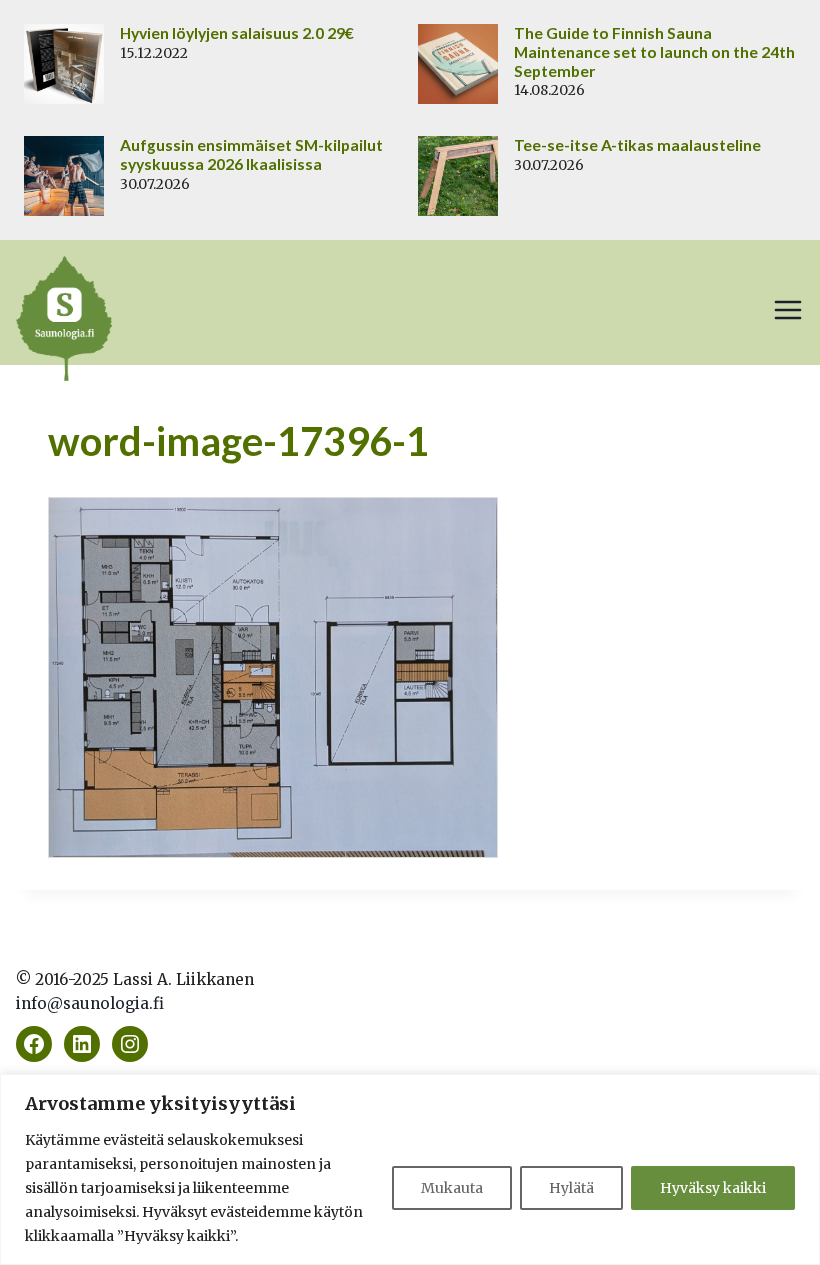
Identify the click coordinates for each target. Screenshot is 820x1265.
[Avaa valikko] (788, 310)
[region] (410, 1169)
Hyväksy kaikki (713, 1188)
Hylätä (571, 1188)
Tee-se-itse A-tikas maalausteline (637, 145)
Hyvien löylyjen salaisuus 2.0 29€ (237, 33)
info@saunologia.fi (90, 1003)
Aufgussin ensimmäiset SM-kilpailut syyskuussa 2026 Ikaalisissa (251, 154)
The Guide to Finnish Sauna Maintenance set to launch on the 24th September (654, 52)
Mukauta (452, 1188)
